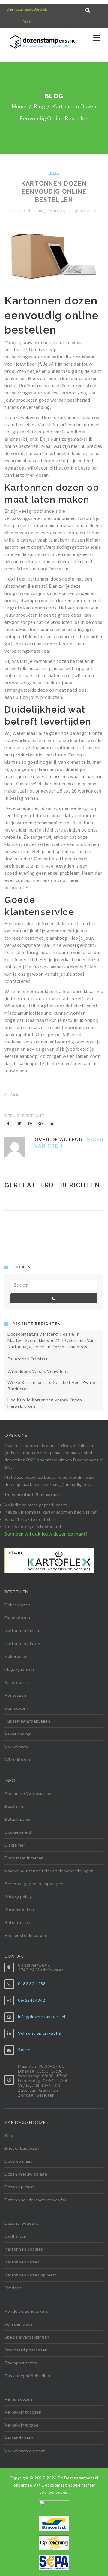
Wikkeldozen (17, 1760)
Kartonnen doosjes (24, 2249)
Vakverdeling (18, 1734)
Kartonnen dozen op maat (31, 2275)
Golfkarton (15, 2236)
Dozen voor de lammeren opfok (36, 2200)
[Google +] (41, 1124)
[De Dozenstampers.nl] (16, 43)
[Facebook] (8, 1124)
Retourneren (18, 1922)
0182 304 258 (32, 1984)
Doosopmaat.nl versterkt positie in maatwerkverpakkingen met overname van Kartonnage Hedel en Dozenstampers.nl (51, 1340)
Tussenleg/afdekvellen (27, 1721)
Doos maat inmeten (24, 1858)
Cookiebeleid (18, 1832)
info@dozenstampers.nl (42, 2017)
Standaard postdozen (26, 2350)
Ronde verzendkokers (26, 2311)
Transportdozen (21, 2363)
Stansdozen (16, 1708)
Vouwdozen (16, 1747)
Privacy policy (18, 1897)
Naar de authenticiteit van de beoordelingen (49, 1871)
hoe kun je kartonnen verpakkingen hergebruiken (45, 1403)
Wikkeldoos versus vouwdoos (38, 1371)
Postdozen (15, 1695)
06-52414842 (32, 2000)
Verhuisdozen (18, 2399)
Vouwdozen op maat (25, 2451)
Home (19, 106)
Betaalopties (17, 1819)
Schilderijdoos (19, 2324)
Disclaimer (15, 1845)
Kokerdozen (17, 1656)
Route (24, 2050)
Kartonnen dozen (22, 2262)
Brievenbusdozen (22, 2148)
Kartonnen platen (22, 1643)
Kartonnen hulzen (22, 1631)
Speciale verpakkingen (27, 2337)
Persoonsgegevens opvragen (34, 1884)
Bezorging (15, 1806)
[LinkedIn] (52, 1124)
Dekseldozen (18, 1605)
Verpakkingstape (22, 2425)
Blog (39, 106)
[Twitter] (19, 1124)
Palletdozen (16, 1682)
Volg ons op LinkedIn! (40, 2033)
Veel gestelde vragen (26, 1935)
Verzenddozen (19, 2438)
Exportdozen (17, 1618)
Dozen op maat (19, 2187)
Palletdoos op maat (28, 1359)
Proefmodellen (19, 1909)
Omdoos (13, 2288)
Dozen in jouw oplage (26, 2174)
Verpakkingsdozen (23, 2412)
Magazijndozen (19, 1669)
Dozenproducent (21, 2223)
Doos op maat (18, 2161)
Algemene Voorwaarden (29, 1793)
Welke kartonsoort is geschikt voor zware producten (51, 1385)
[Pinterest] (30, 1124)
